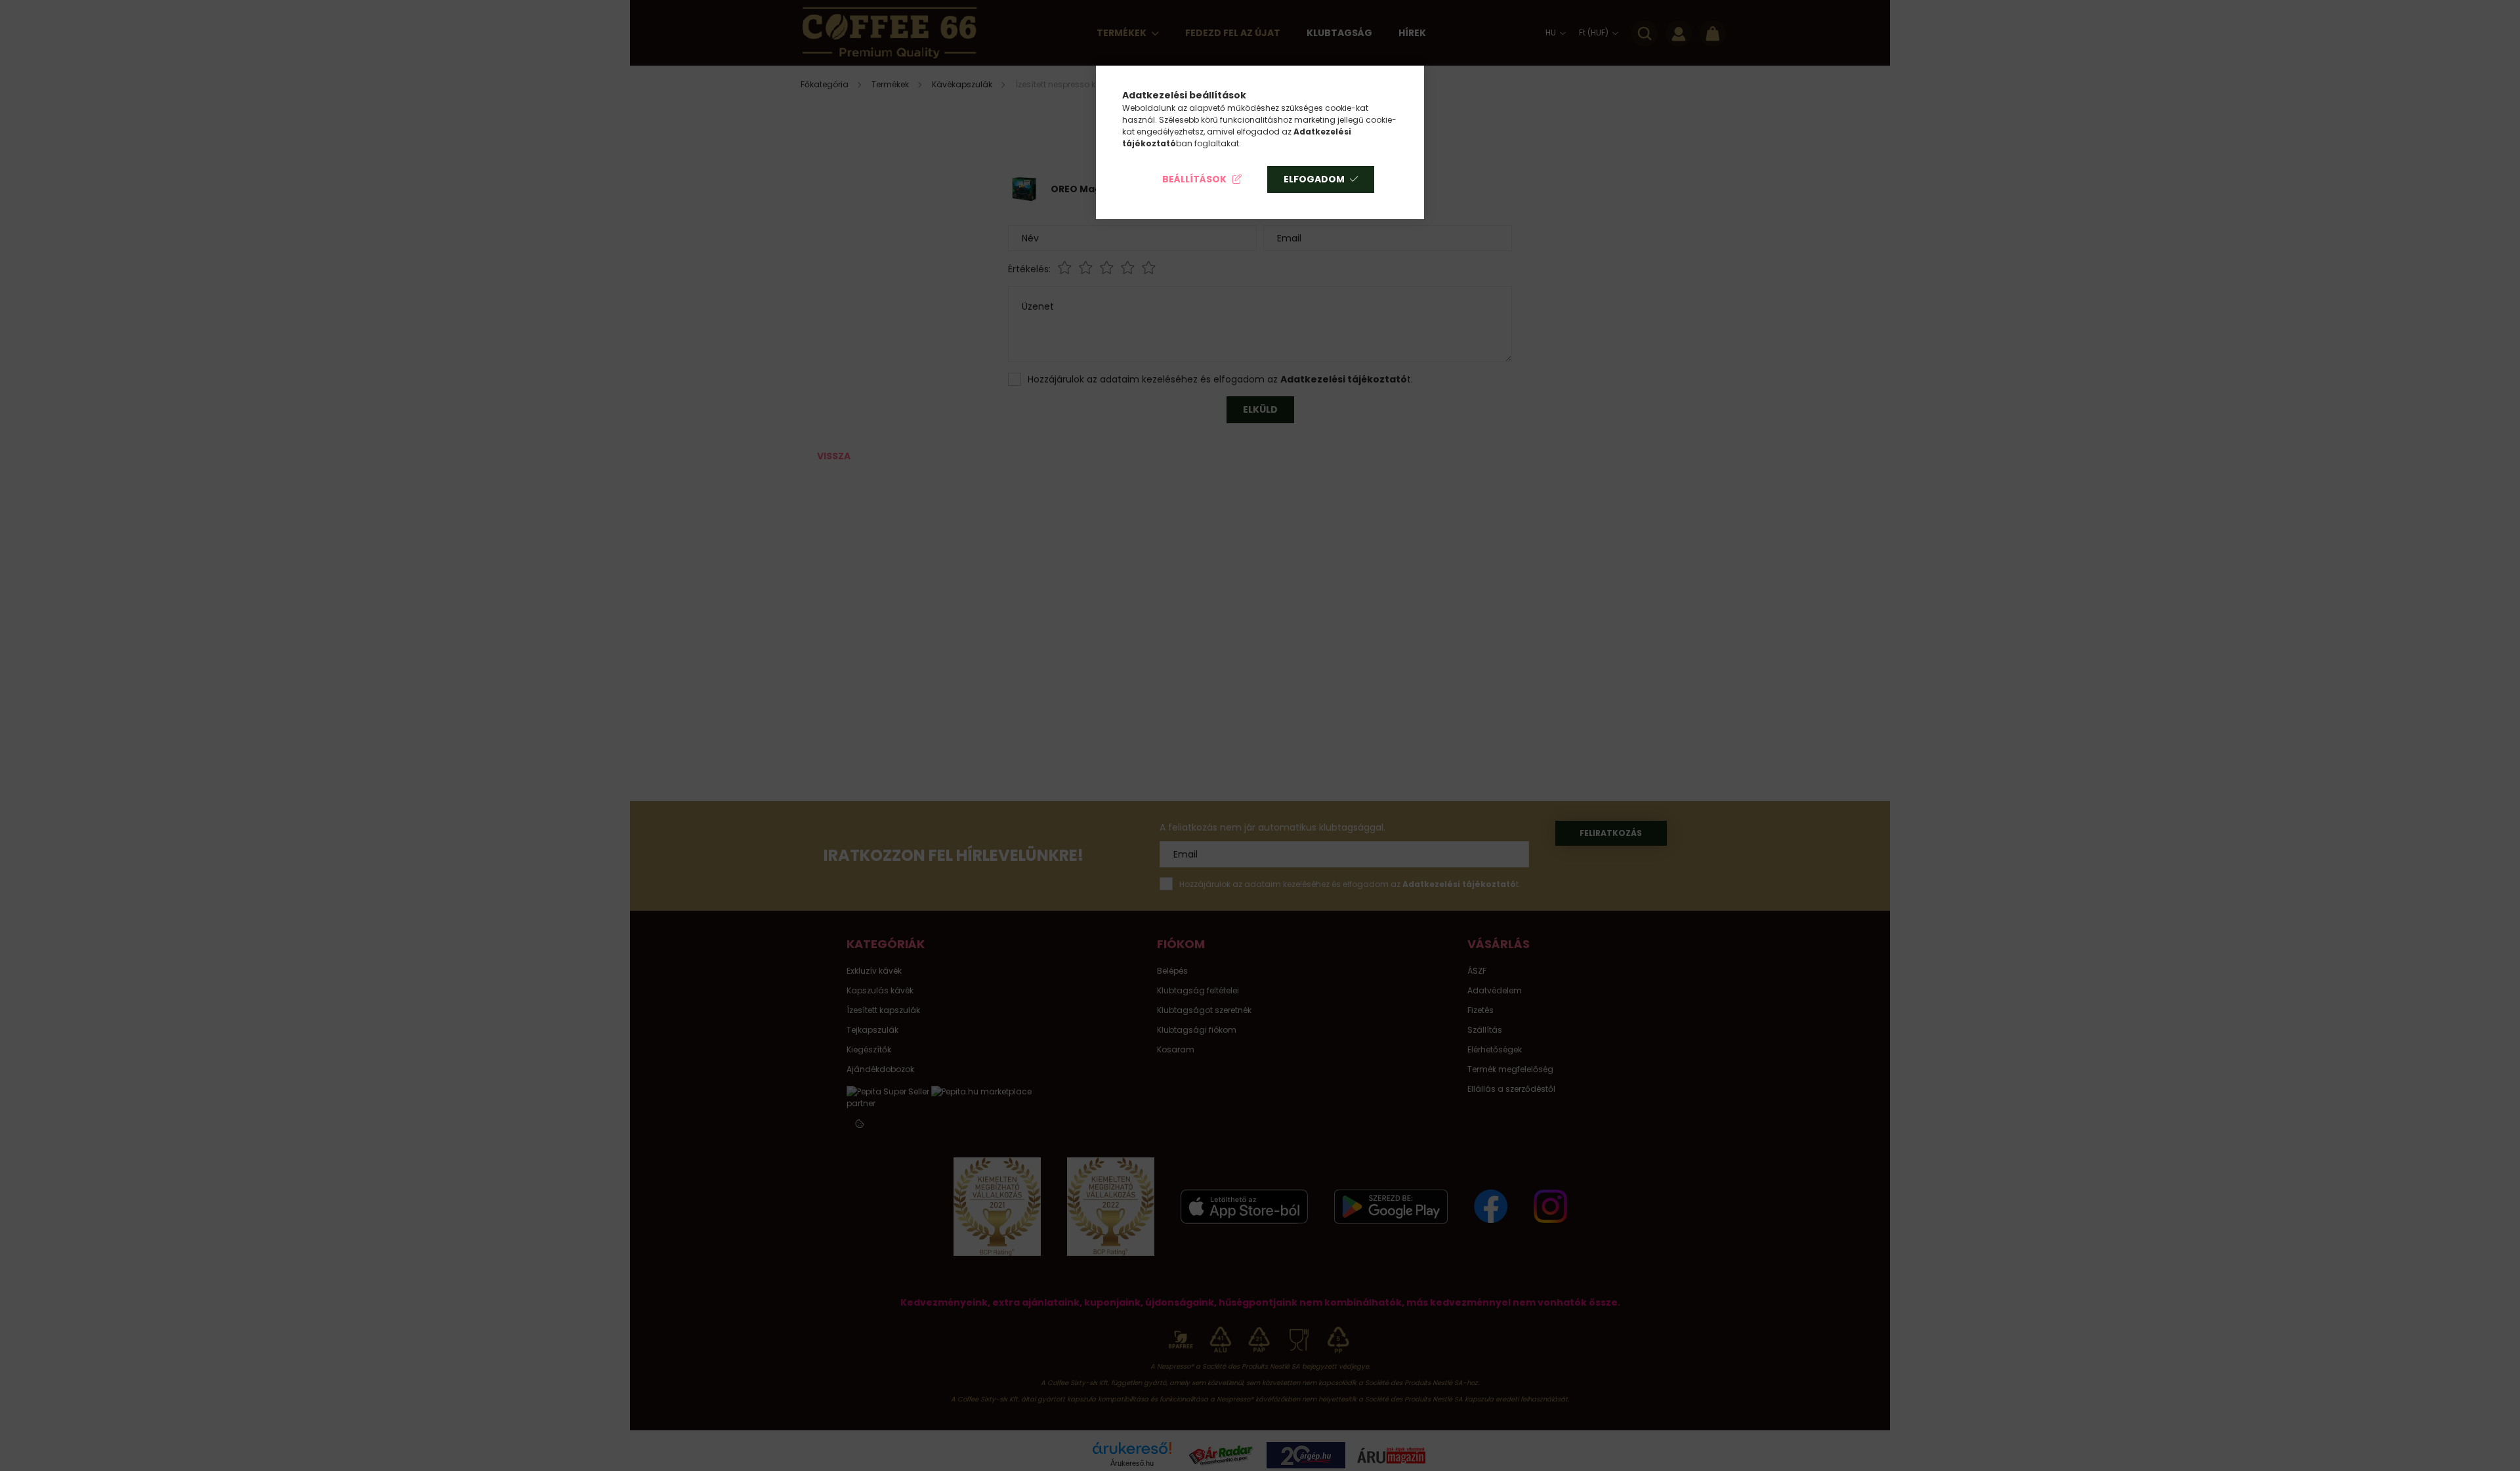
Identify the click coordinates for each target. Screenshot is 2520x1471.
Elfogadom (1314, 179)
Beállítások (1194, 179)
